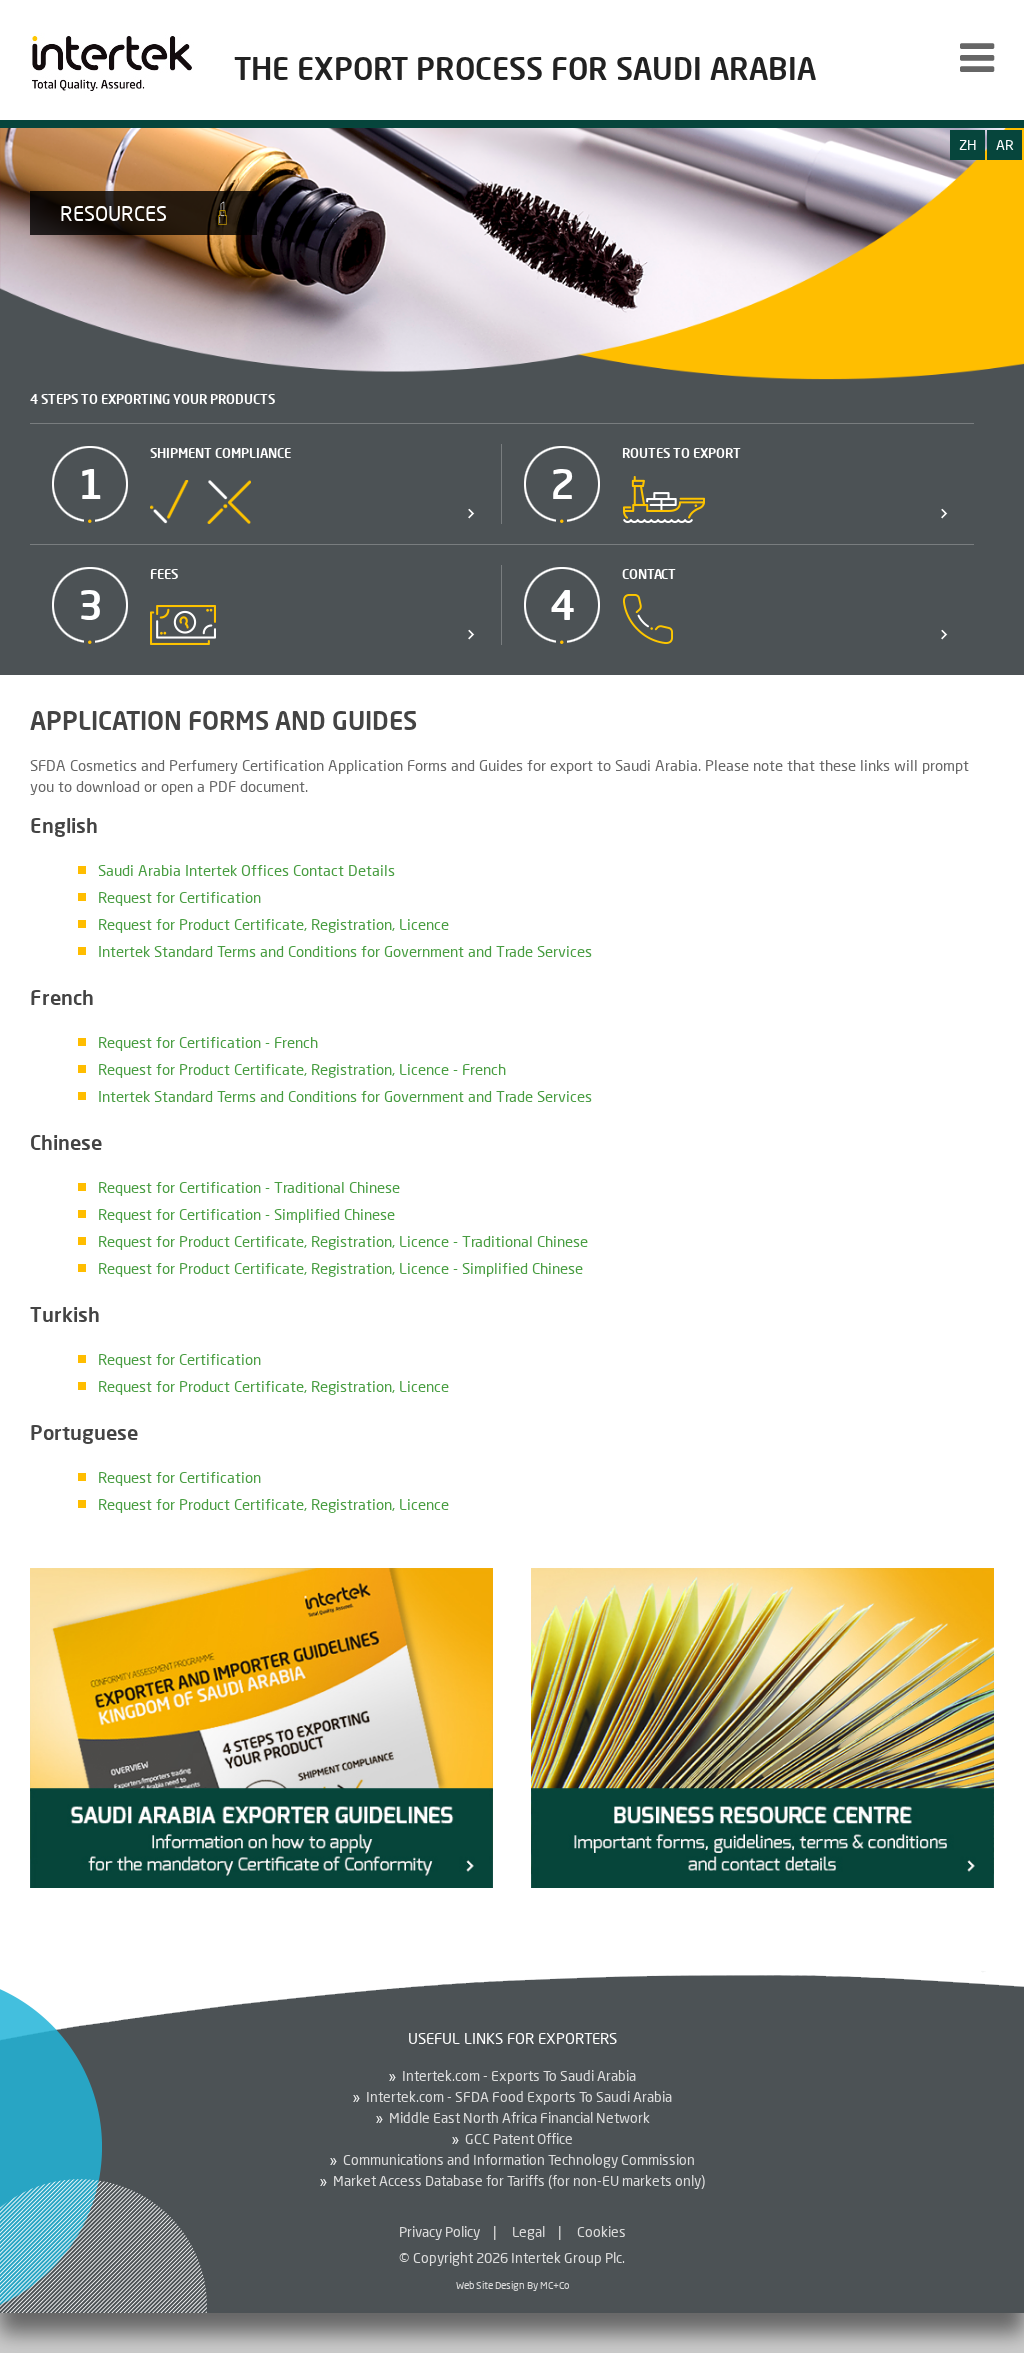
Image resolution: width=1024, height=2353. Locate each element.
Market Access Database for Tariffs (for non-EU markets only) (519, 2181)
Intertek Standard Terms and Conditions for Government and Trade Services (345, 951)
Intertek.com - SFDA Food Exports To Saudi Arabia (519, 2097)
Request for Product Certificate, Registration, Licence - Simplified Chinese (340, 1268)
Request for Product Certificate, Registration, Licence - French (302, 1069)
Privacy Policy (439, 2231)
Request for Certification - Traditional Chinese (249, 1187)
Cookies (601, 2231)
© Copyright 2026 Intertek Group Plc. (512, 2257)
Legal (528, 2231)
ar (1005, 144)
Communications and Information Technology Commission (519, 2160)
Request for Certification (179, 897)
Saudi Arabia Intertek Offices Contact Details (246, 870)
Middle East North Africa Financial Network (519, 2118)
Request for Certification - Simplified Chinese (246, 1214)
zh (968, 144)
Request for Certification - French (208, 1042)
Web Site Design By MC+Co (512, 2285)
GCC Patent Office (519, 2139)
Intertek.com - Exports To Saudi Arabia (519, 2076)
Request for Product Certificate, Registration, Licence (273, 924)
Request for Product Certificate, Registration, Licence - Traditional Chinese (343, 1241)
